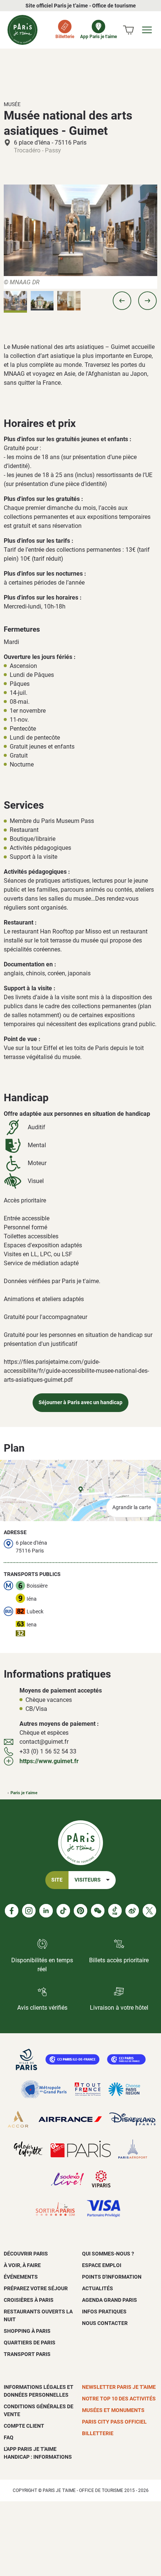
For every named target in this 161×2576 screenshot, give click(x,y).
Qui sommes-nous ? (108, 2254)
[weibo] (132, 1911)
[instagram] (29, 1911)
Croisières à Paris (29, 2300)
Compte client (24, 2426)
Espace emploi (102, 2265)
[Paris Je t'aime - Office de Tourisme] (22, 30)
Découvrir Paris (26, 2254)
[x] (149, 1911)
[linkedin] (46, 1911)
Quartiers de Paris (30, 2343)
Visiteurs (88, 1880)
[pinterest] (80, 1911)
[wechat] (98, 1911)
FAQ (9, 2437)
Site (57, 1880)
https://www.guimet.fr (49, 1761)
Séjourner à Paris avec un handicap (80, 1402)
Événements (21, 2277)
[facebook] (12, 1911)
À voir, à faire (22, 2265)
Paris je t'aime (24, 1793)
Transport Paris (27, 2354)
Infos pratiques (104, 2312)
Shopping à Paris (27, 2331)
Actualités (98, 2288)
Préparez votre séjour (36, 2288)
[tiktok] (63, 1911)
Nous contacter (105, 2323)
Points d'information (112, 2277)
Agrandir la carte (132, 1507)
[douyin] (115, 1911)
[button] (122, 301)
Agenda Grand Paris (110, 2300)
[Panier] (128, 30)
